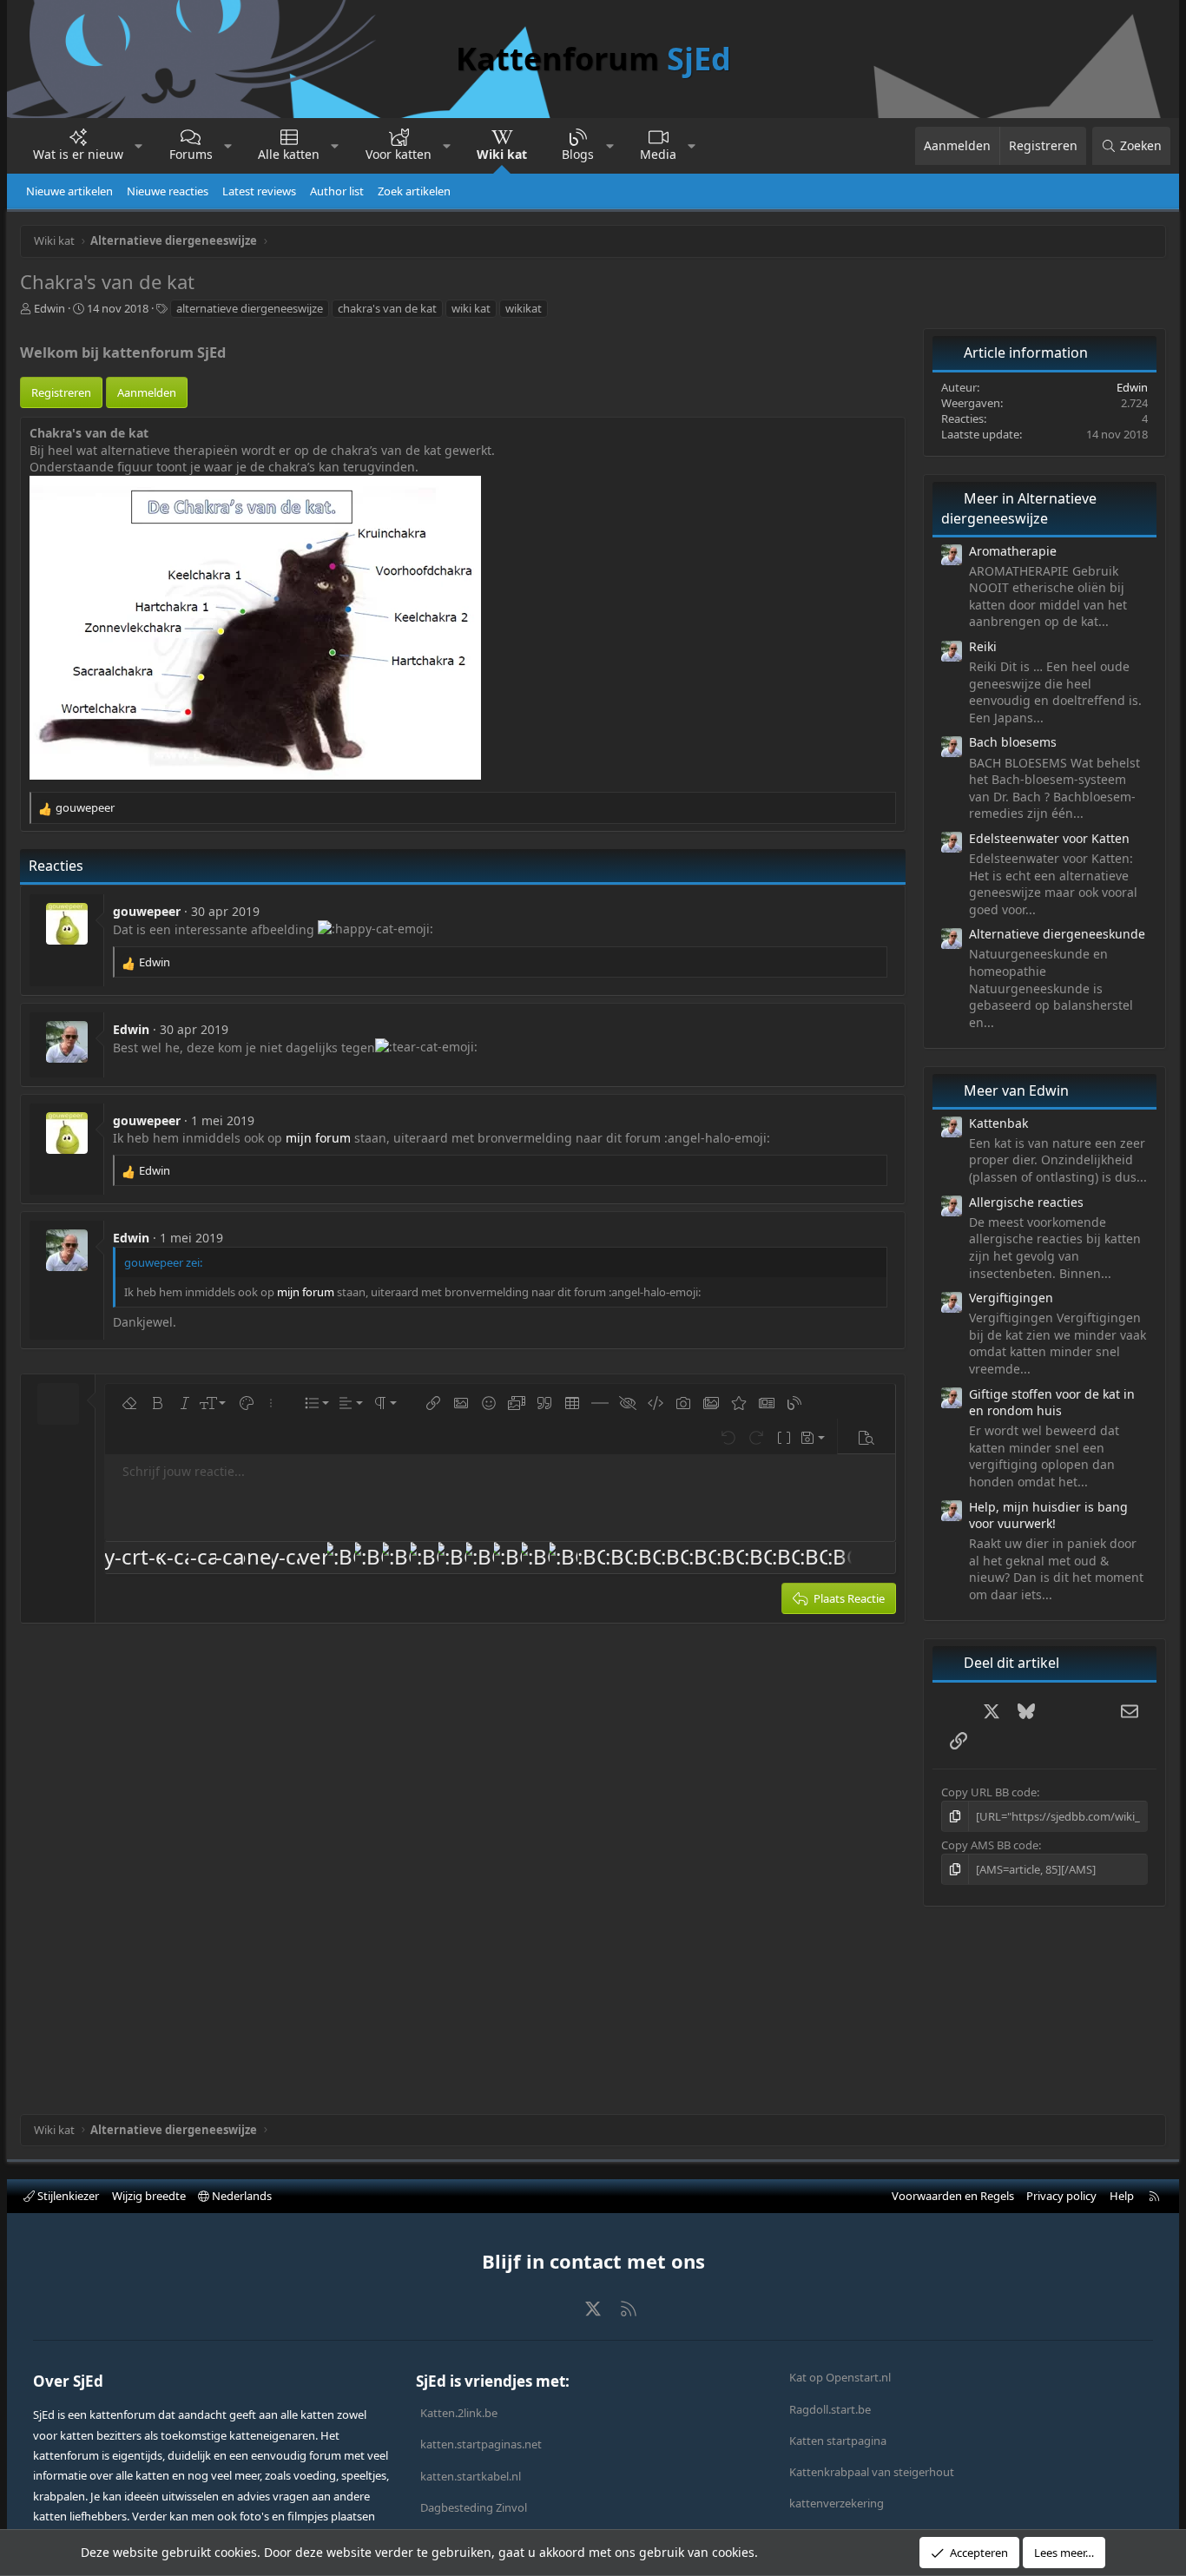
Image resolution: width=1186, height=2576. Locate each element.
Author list (337, 191)
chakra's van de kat (387, 308)
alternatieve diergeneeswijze (250, 308)
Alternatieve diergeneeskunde (1057, 934)
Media (658, 154)
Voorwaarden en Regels (953, 2196)
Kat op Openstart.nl (840, 2377)
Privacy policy (1061, 2196)
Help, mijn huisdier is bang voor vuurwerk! (1048, 1515)
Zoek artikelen (414, 191)
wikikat (524, 308)
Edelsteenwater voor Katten (1049, 838)
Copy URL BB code (989, 1792)
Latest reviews (259, 191)
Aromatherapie (1013, 551)
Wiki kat (502, 154)
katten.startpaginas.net (481, 2444)
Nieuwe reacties (168, 191)
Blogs (578, 154)
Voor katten (399, 154)
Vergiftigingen (1011, 1298)
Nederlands (240, 2196)
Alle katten (289, 154)
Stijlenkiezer (67, 2196)
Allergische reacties (1026, 1202)
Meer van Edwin (1016, 1090)
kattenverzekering (837, 2503)
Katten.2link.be (459, 2413)
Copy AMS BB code (990, 1845)
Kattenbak (998, 1123)
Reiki (983, 646)
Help (1122, 2196)
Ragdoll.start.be (830, 2409)
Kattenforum (593, 59)
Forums (191, 154)
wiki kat (471, 308)
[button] (139, 146)
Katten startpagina (838, 2441)
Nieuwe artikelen (69, 191)
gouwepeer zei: (163, 1262)
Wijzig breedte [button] (149, 2196)
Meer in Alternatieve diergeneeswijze (1019, 508)
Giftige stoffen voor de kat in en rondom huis (1052, 1403)
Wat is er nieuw (78, 154)
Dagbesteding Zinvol (474, 2507)
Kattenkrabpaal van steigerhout (872, 2472)
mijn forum (318, 1138)
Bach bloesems (1013, 742)
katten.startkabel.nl (471, 2476)
